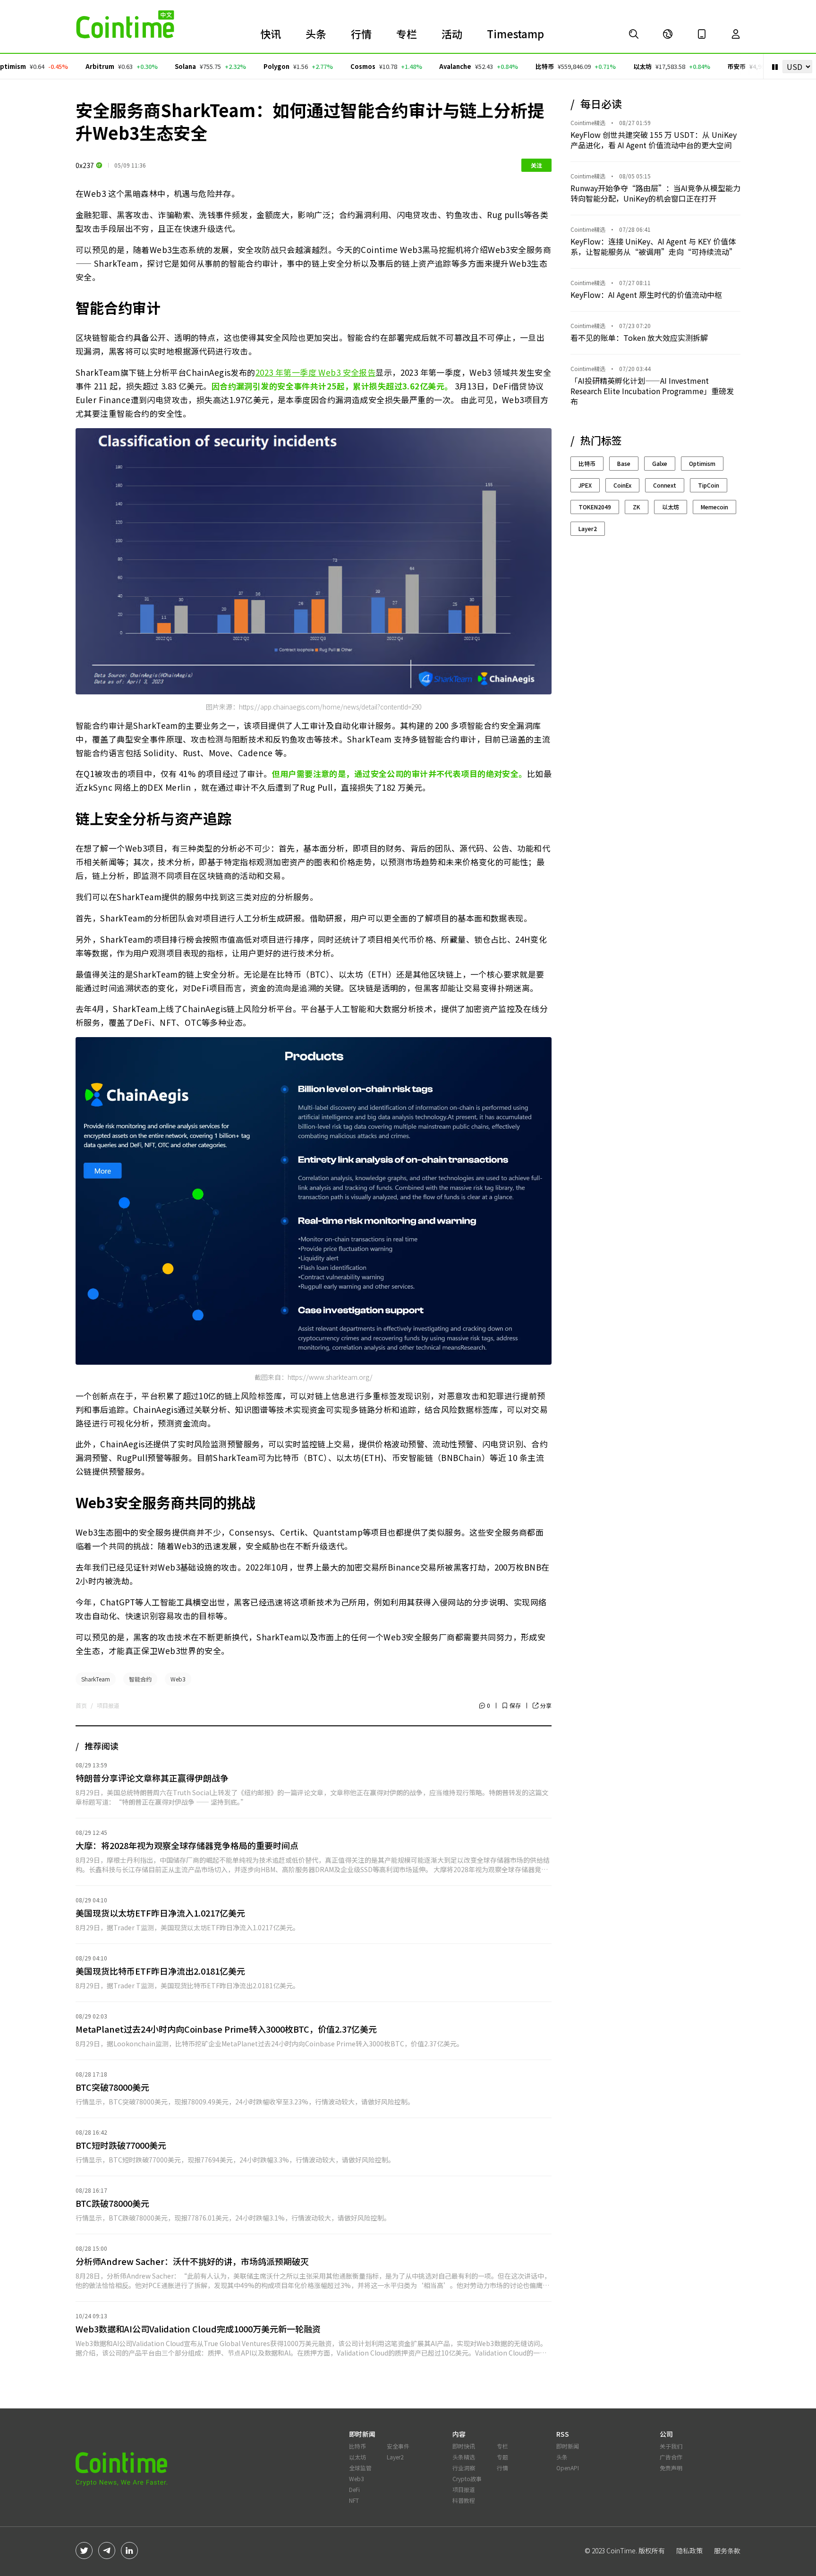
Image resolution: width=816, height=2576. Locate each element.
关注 (536, 165)
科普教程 (464, 2500)
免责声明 (671, 2468)
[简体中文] (668, 34)
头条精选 (464, 2457)
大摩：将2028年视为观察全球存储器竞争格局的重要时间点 (187, 1845)
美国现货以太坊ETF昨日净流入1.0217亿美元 (160, 1913)
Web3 (178, 1679)
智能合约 (140, 1679)
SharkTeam (96, 1679)
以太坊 (607, 66)
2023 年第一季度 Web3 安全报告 (316, 372)
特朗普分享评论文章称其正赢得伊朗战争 (152, 1778)
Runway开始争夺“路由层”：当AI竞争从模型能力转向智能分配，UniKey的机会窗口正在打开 (655, 193)
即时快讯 (464, 2446)
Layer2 (588, 528)
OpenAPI (568, 2468)
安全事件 (398, 2446)
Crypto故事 (467, 2479)
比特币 (510, 66)
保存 (515, 1705)
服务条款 (727, 2551)
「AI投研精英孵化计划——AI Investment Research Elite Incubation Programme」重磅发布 (652, 391)
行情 (361, 34)
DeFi (354, 2489)
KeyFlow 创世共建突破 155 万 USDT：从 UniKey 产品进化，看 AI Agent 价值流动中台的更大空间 (654, 140)
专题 (502, 2457)
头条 (316, 34)
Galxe (660, 463)
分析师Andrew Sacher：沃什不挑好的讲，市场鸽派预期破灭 (192, 2261)
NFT (354, 2500)
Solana (150, 66)
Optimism (702, 463)
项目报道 (108, 1706)
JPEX (585, 485)
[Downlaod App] (702, 34)
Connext (665, 485)
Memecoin (714, 507)
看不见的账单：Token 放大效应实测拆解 (639, 338)
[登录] (736, 34)
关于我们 (671, 2446)
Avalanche (420, 66)
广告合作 (671, 2457)
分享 (546, 1706)
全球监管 (360, 2468)
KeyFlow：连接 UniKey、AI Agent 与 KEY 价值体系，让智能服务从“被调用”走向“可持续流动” (654, 246)
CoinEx (622, 485)
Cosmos (327, 66)
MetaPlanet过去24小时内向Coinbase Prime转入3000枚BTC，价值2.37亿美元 (226, 2029)
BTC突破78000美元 (112, 2087)
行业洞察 (464, 2468)
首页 (81, 1706)
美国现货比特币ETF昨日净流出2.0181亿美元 (160, 1971)
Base (624, 463)
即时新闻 (568, 2446)
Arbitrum (64, 66)
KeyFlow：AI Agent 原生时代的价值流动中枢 (646, 295)
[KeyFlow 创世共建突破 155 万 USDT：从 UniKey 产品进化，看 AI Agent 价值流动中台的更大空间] (634, 34)
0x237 (85, 165)
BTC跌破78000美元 (112, 2203)
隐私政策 (689, 2551)
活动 (452, 34)
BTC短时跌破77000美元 (121, 2145)
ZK (637, 507)
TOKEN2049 (595, 507)
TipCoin (709, 485)
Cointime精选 (588, 123)
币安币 (701, 66)
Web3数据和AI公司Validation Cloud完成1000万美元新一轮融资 (198, 2329)
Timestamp (515, 34)
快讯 (271, 34)
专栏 (407, 34)
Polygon (242, 66)
